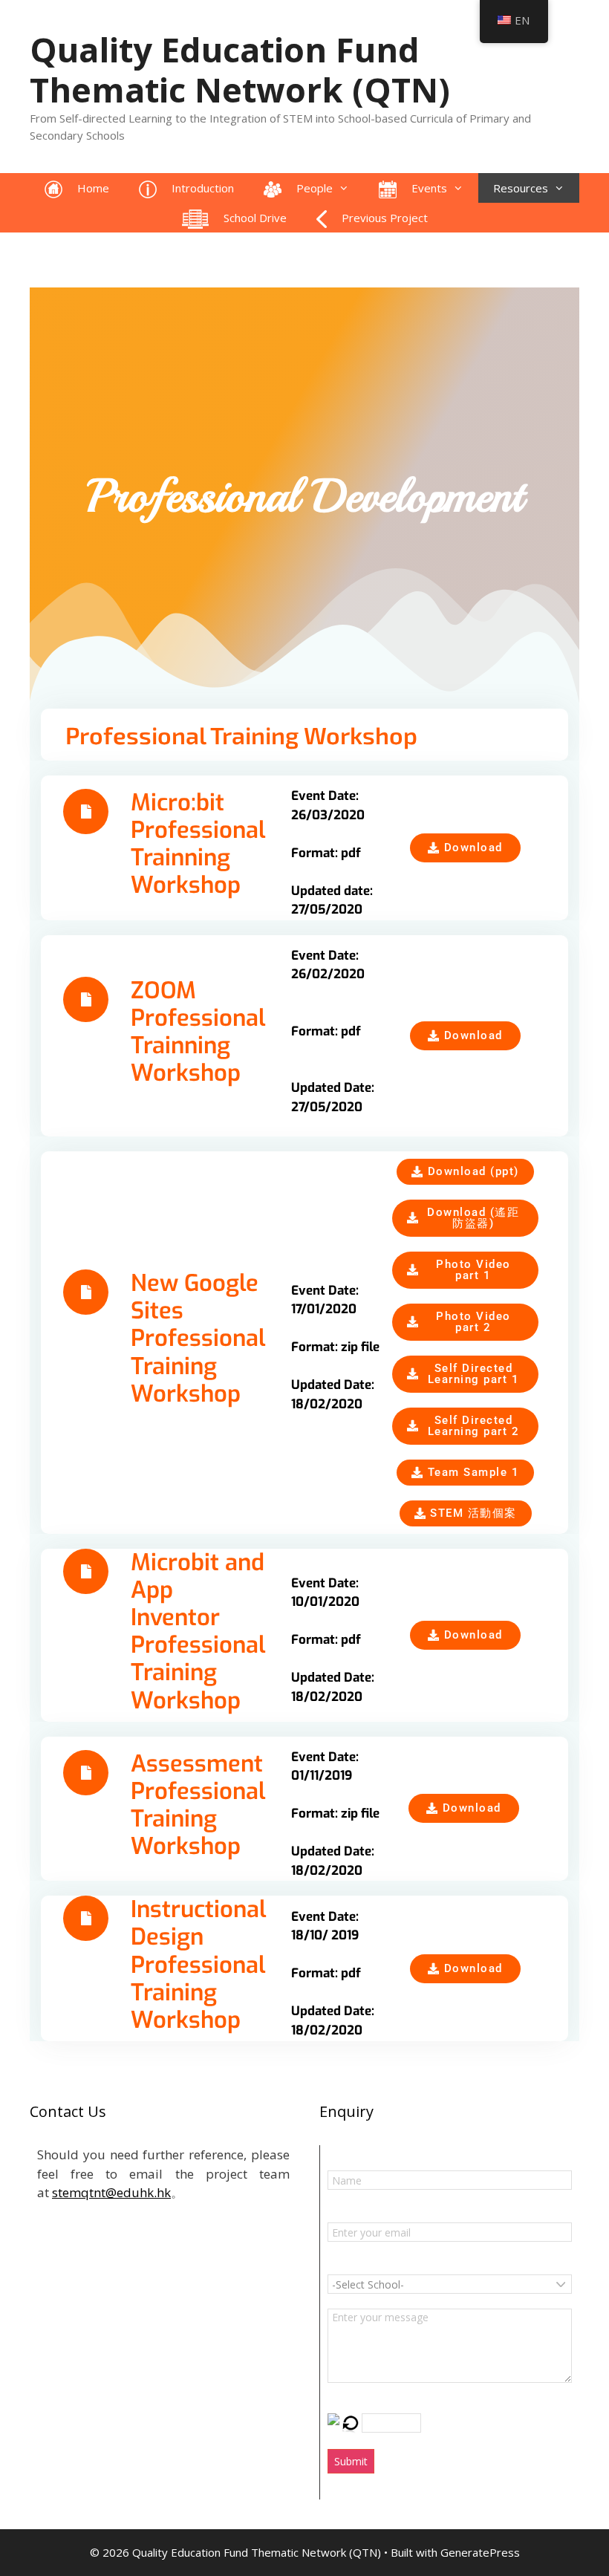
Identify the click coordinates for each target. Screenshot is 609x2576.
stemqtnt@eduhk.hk (111, 2192)
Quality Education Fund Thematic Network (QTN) (240, 69)
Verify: (344, 2403)
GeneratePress (480, 2552)
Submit (351, 2461)
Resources (521, 188)
